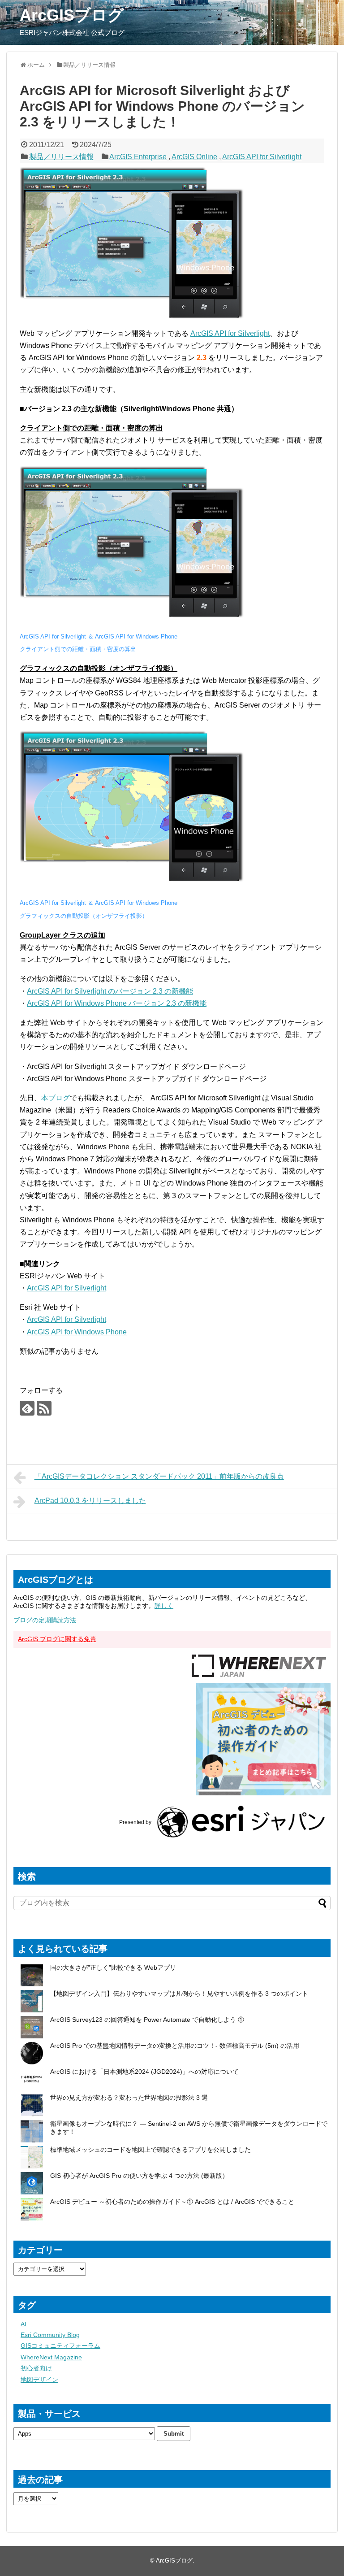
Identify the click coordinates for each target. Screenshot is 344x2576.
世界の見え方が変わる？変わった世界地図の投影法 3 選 (129, 2098)
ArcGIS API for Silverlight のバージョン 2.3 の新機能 (110, 991)
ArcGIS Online (194, 157)
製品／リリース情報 (61, 157)
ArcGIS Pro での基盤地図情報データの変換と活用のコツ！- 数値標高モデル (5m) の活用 (175, 2046)
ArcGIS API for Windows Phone (77, 1332)
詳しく (164, 1606)
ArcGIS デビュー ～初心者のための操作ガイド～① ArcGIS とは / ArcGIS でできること (172, 2202)
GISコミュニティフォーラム (60, 2346)
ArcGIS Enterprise (138, 157)
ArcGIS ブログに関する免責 (57, 1639)
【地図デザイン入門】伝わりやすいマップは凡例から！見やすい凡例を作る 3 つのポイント (179, 1994)
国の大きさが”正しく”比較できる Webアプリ (113, 1968)
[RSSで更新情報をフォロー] (44, 1408)
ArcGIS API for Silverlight (262, 157)
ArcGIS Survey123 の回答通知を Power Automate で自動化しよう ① (148, 2020)
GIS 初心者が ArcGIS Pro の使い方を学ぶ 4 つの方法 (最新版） (139, 2176)
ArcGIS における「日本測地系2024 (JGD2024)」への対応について (144, 2072)
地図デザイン (39, 2380)
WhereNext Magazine (51, 2357)
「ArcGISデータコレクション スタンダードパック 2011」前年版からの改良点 (159, 1476)
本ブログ (56, 1098)
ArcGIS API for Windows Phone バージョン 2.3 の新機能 (117, 1003)
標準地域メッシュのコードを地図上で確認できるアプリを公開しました (150, 2150)
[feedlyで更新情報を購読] (27, 1408)
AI (24, 2324)
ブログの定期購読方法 (45, 1620)
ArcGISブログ (72, 15)
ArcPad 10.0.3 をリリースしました (90, 1501)
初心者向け (36, 2368)
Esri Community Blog (50, 2335)
